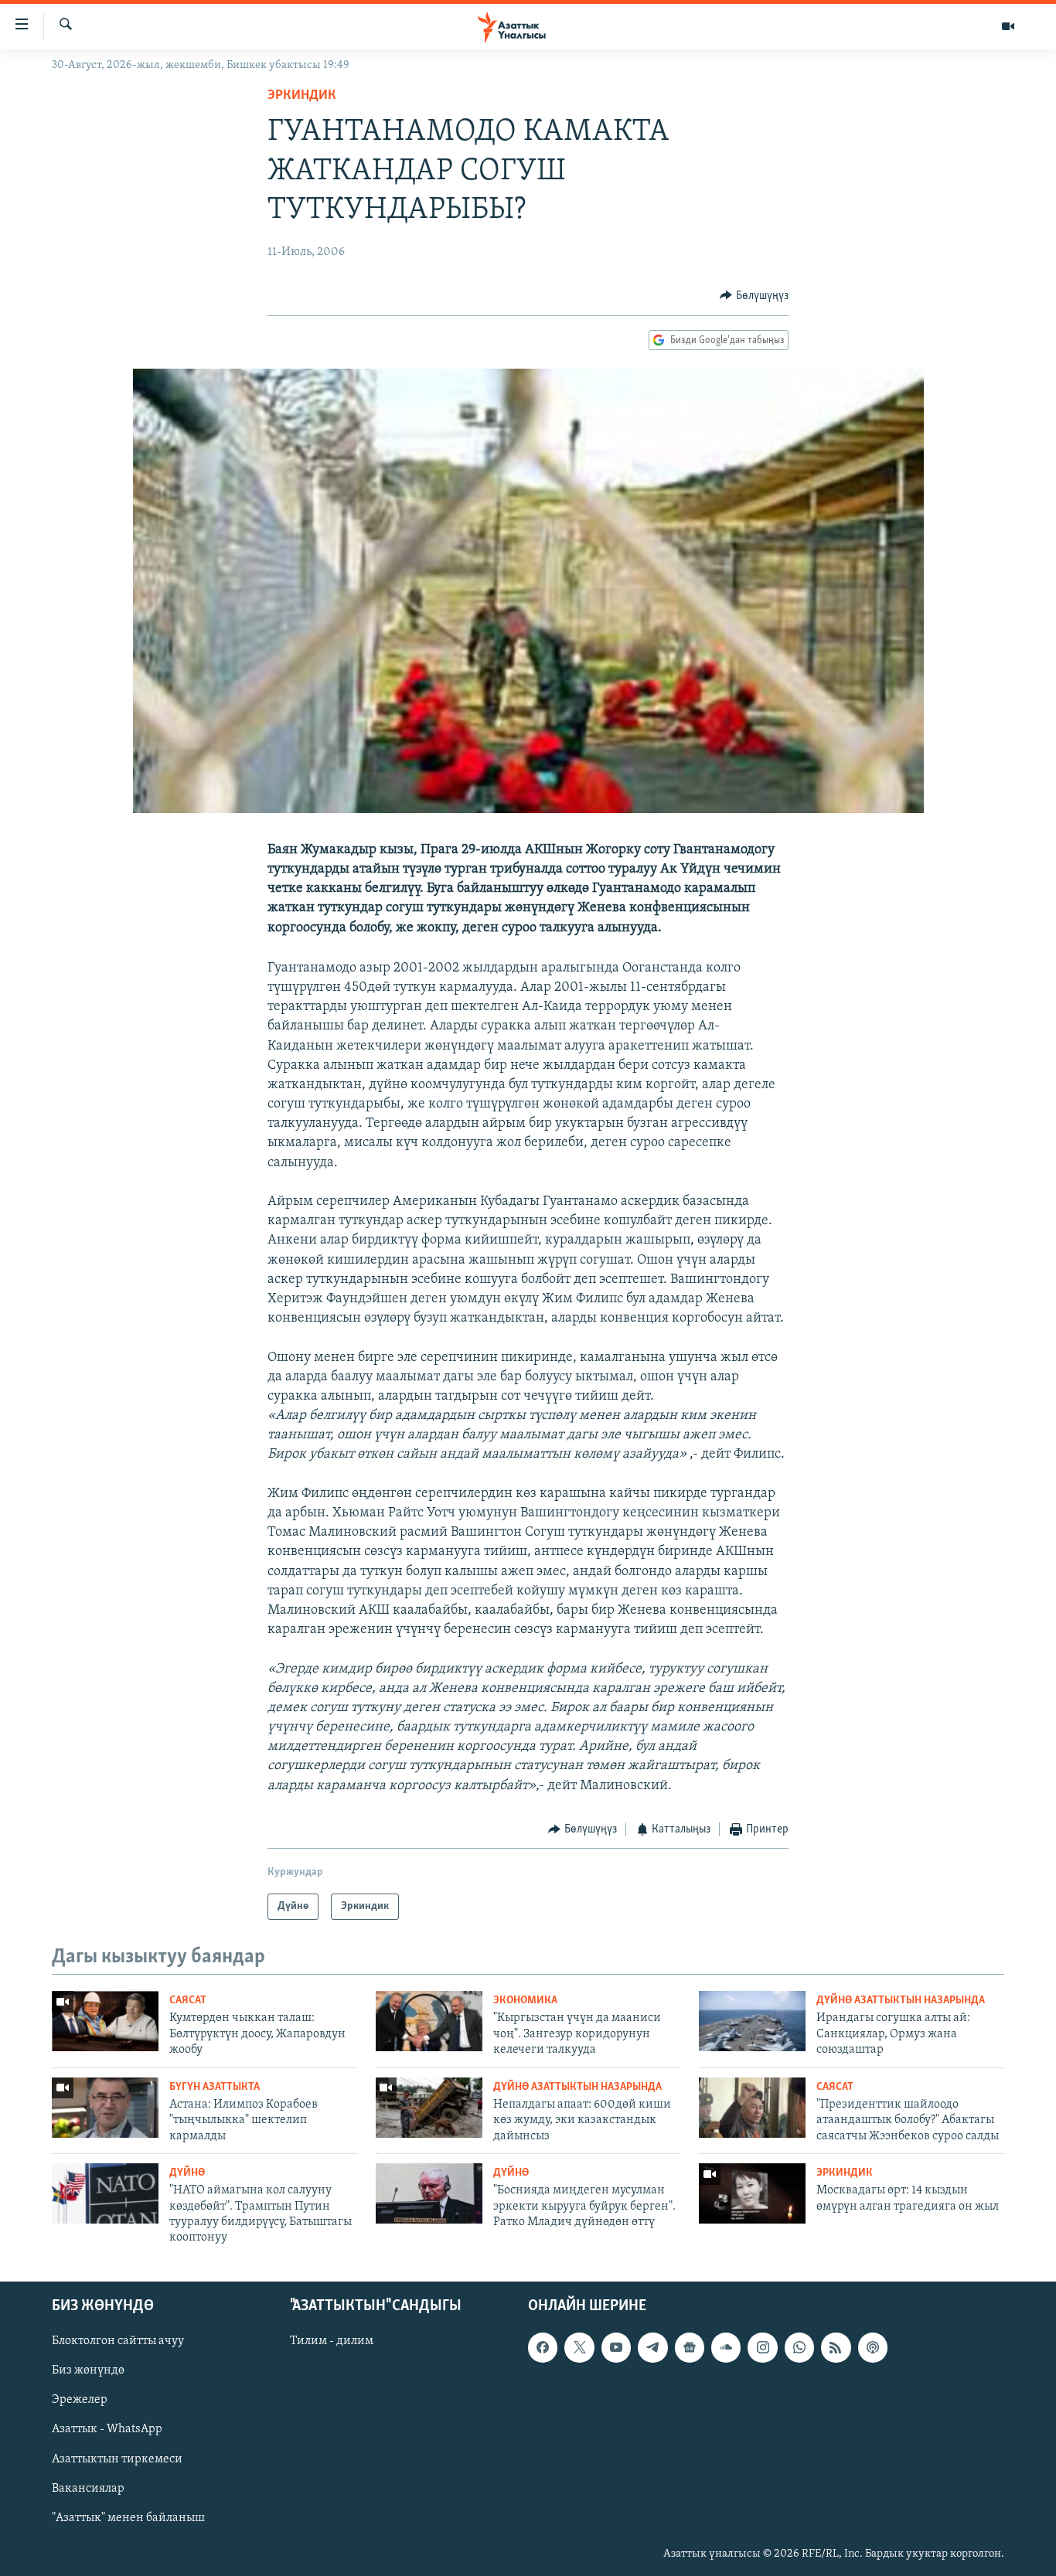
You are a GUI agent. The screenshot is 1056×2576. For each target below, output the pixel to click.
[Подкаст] (873, 2347)
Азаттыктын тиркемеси (117, 2459)
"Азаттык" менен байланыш (128, 2517)
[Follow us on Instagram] (762, 2347)
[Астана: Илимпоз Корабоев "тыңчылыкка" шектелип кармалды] (105, 2108)
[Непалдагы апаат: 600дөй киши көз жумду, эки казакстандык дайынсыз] (429, 2108)
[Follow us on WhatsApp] (799, 2347)
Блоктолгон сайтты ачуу (118, 2341)
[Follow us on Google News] (690, 2347)
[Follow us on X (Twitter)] (579, 2347)
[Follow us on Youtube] (616, 2347)
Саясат (188, 2001)
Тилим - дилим (332, 2341)
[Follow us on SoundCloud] (726, 2347)
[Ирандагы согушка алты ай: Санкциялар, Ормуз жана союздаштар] (752, 2021)
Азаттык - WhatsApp (107, 2429)
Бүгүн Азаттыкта (215, 2087)
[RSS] (836, 2347)
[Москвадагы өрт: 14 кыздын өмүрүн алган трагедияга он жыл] (752, 2193)
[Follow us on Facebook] (543, 2347)
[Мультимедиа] (1008, 26)
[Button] (754, 296)
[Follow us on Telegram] (652, 2347)
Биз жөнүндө (88, 2370)
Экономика (525, 2001)
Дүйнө (187, 2173)
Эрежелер (80, 2400)
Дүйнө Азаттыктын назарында (901, 2001)
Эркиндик (302, 96)
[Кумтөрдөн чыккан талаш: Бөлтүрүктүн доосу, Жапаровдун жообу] (105, 2021)
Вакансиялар (88, 2488)
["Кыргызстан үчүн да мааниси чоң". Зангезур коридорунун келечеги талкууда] (429, 2021)
